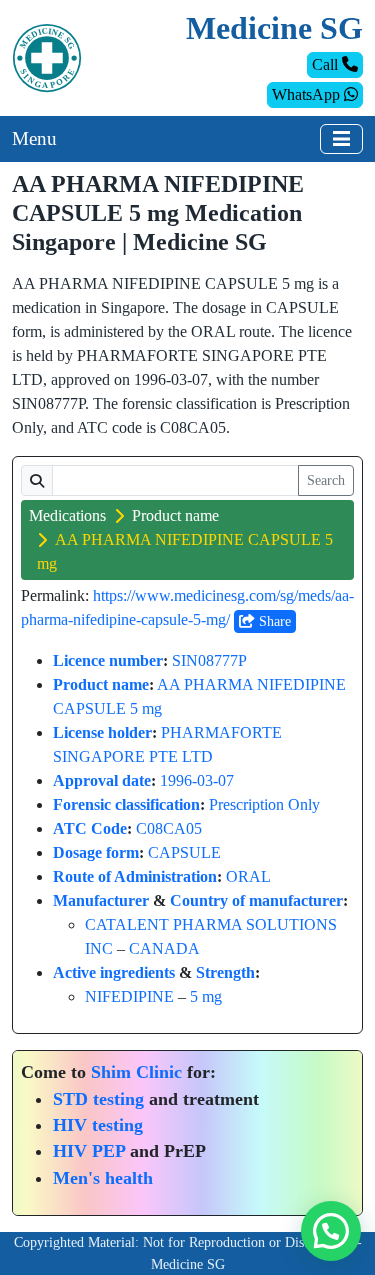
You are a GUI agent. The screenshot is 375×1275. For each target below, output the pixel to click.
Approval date (102, 780)
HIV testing (98, 1125)
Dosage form (96, 852)
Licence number (108, 660)
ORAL (248, 876)
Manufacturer (101, 900)
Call (327, 64)
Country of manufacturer (256, 900)
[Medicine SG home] (47, 56)
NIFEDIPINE (129, 996)
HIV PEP (89, 1151)
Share (273, 621)
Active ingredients (114, 972)
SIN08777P (209, 660)
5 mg (206, 996)
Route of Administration (135, 876)
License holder (102, 732)
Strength (225, 972)
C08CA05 (169, 828)
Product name (175, 515)
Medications (67, 515)
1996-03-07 (197, 780)
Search (326, 480)
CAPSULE (184, 852)
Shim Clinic (136, 1072)
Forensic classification (126, 804)
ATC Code (90, 828)
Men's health (103, 1178)
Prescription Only (264, 804)
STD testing (98, 1099)
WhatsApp (308, 94)
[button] (331, 1231)
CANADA (164, 948)
